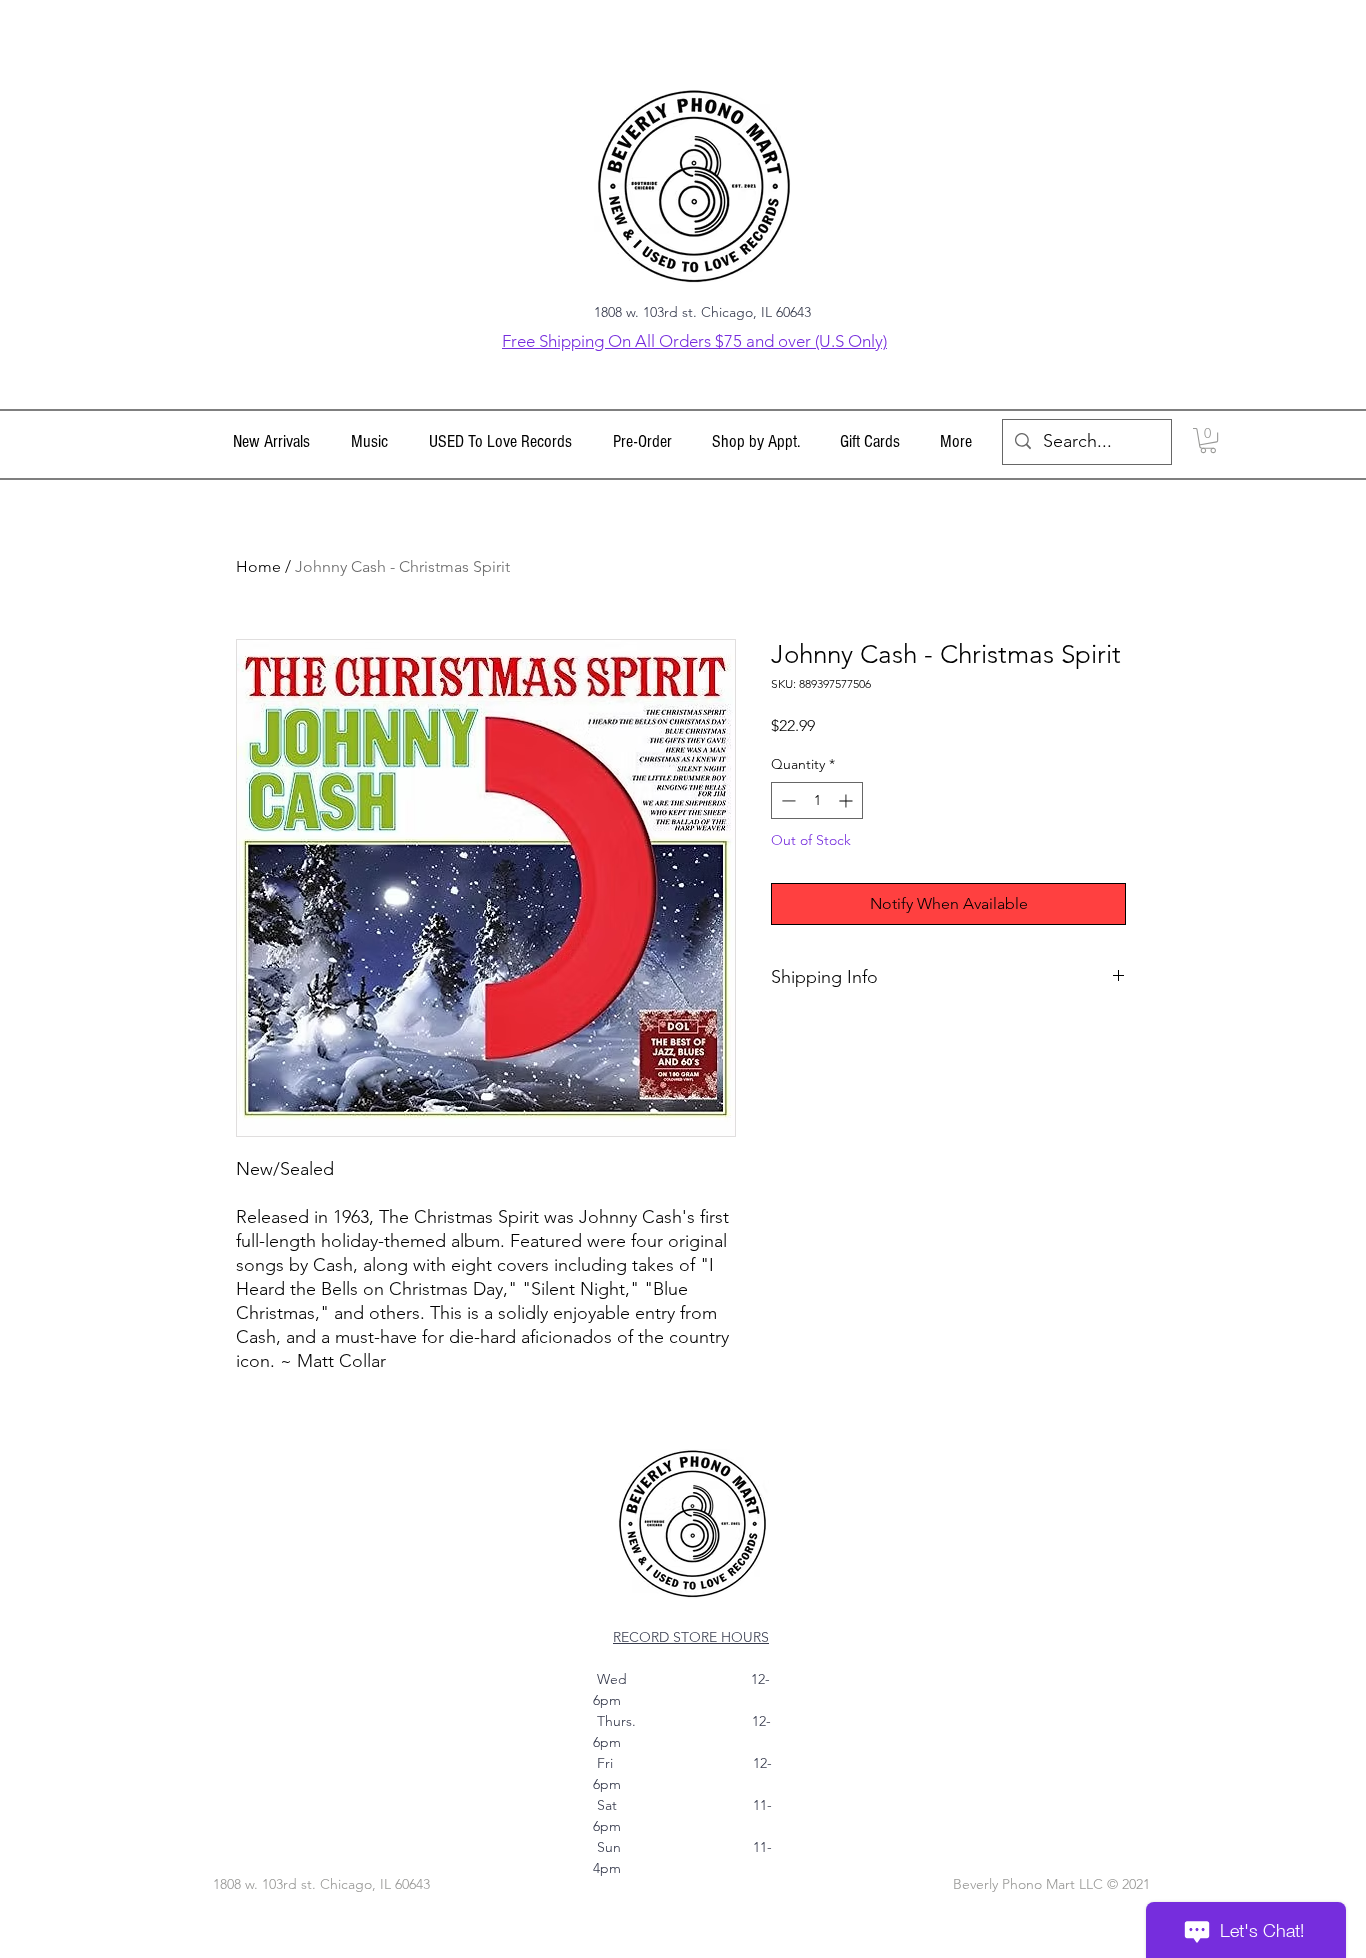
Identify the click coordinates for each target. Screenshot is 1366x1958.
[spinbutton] (817, 800)
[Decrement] (786, 800)
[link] (1208, 440)
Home (258, 566)
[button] (369, 442)
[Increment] (847, 800)
